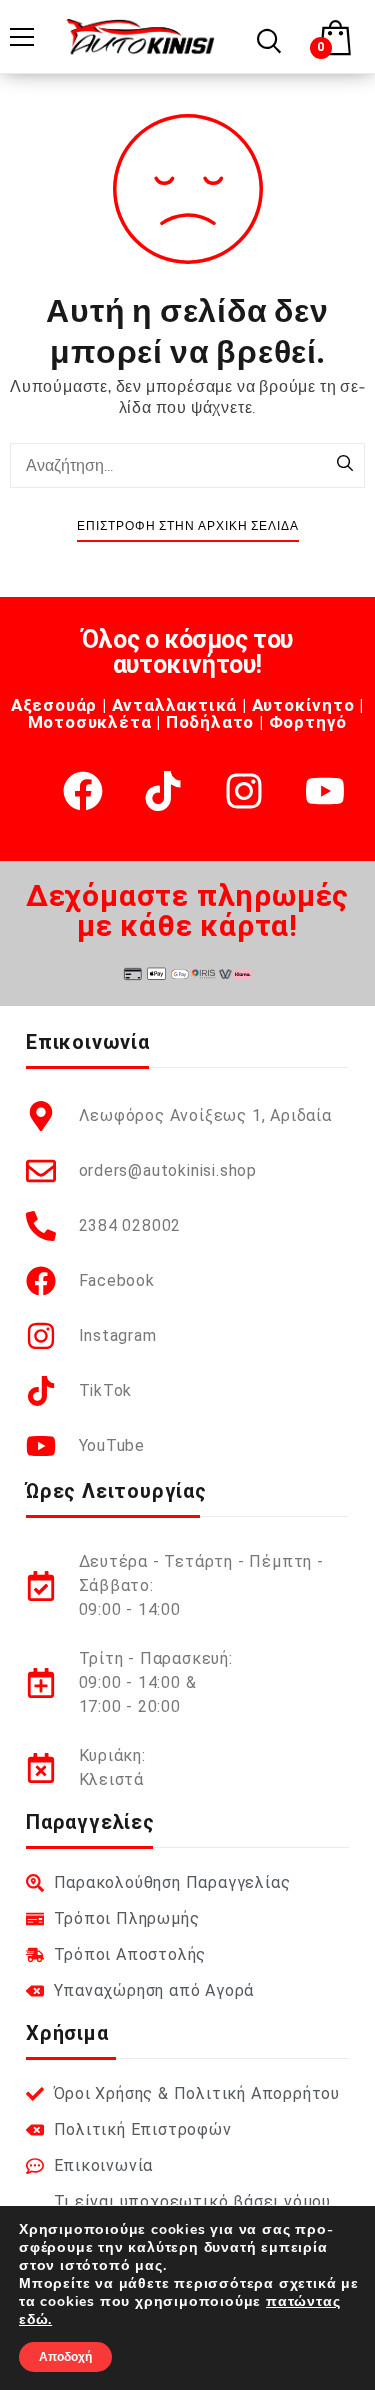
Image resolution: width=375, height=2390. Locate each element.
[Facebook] (83, 791)
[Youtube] (325, 791)
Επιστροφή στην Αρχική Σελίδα (188, 526)
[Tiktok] (163, 791)
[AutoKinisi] (140, 36)
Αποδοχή (65, 2357)
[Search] (345, 465)
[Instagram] (244, 791)
